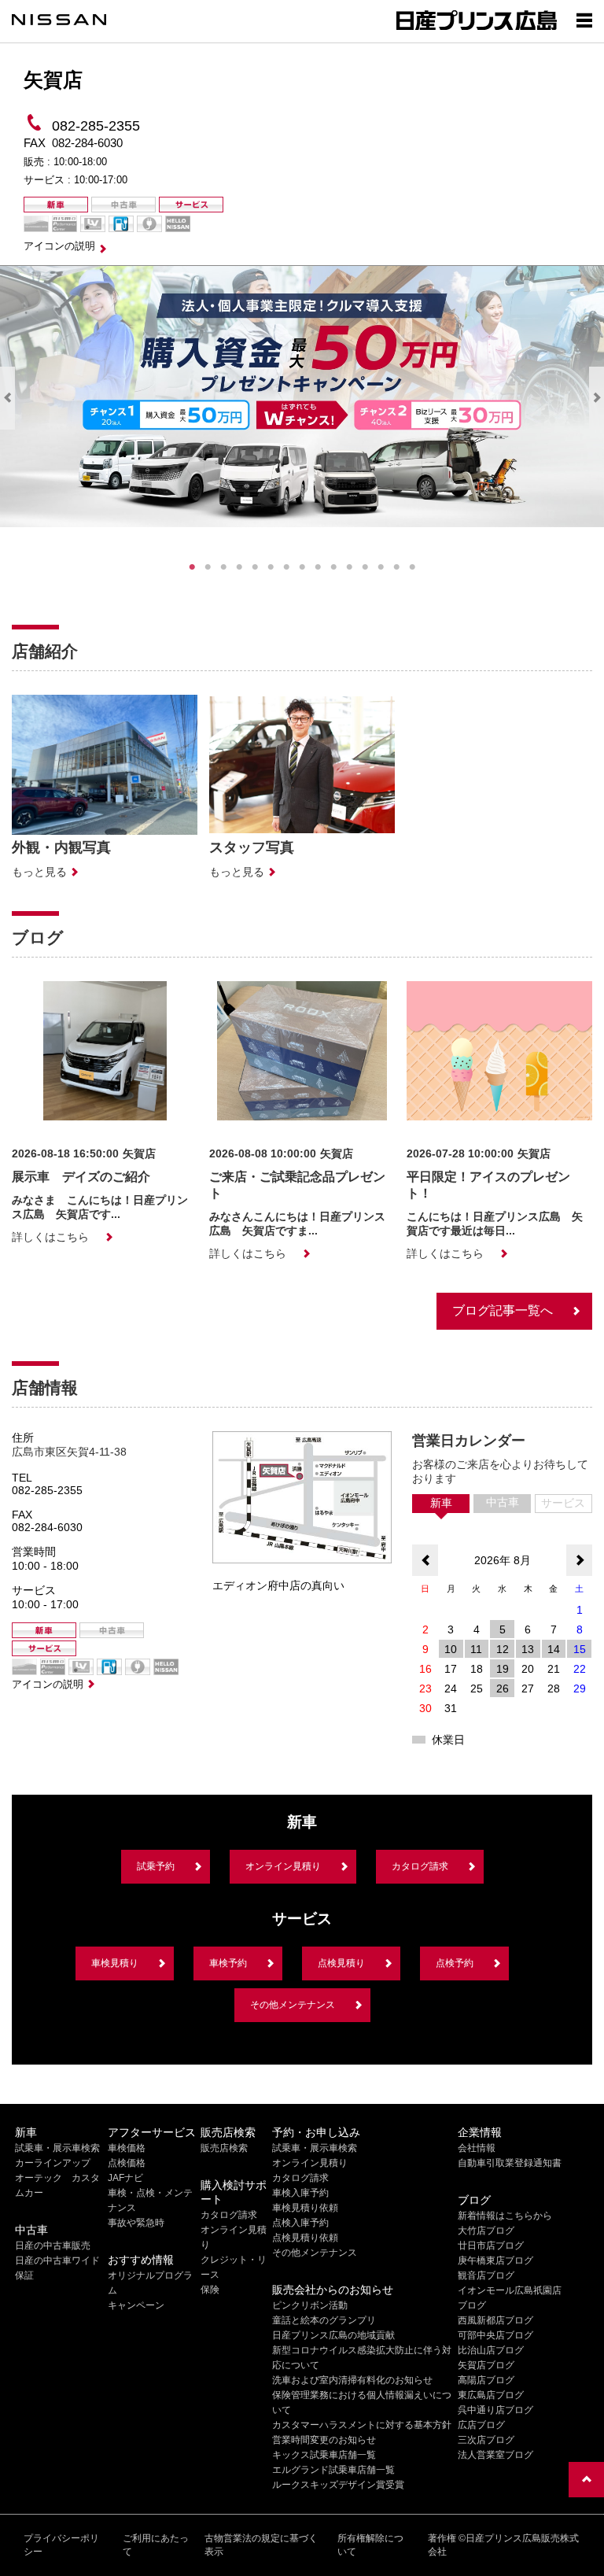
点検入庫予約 (300, 2223)
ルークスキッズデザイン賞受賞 (338, 2485)
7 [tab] (286, 567)
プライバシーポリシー (61, 2545)
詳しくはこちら (50, 1237)
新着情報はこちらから (505, 2216)
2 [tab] (208, 567)
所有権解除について (370, 2545)
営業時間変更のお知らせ (324, 2440)
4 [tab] (239, 567)
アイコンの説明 (59, 246)
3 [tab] (223, 567)
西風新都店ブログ (495, 2320)
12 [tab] (365, 567)
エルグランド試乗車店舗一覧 (333, 2470)
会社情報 (477, 2148)
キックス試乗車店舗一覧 (324, 2455)
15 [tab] (412, 567)
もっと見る (39, 872)
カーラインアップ (53, 2163)
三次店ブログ (486, 2440)
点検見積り (341, 1963)
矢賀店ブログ (486, 2365)
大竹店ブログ (486, 2231)
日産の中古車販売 (53, 2246)
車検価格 (127, 2148)
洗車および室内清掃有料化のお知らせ (352, 2380)
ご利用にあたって (156, 2545)
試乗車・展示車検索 (57, 2148)
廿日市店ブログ (491, 2246)
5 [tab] (255, 567)
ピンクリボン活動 (310, 2305)
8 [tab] (302, 567)
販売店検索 (224, 2148)
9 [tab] (318, 567)
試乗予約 (156, 1866)
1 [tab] (192, 567)
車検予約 (228, 1963)
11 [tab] (349, 567)
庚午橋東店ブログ (495, 2260)
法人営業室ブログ (495, 2455)
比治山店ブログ (491, 2350)
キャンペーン (136, 2305)
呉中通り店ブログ (495, 2410)
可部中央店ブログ (495, 2335)
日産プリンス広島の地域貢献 (333, 2335)
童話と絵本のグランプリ (324, 2320)
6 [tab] (271, 567)
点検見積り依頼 (305, 2238)
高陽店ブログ (486, 2380)
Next (597, 398)
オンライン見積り (283, 1866)
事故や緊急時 (136, 2223)
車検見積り (115, 1963)
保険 (210, 2290)
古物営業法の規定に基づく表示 (261, 2545)
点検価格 (127, 2163)
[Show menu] (584, 20)
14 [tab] (396, 567)
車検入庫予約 (300, 2193)
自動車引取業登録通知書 (510, 2163)
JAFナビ (125, 2178)
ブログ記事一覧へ (503, 1310)
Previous (7, 398)
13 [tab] (381, 567)
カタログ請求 (420, 1866)
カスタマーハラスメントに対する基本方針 (362, 2425)
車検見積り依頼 (305, 2208)
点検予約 (455, 1963)
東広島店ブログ (491, 2395)
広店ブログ (481, 2425)
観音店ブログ (486, 2275)
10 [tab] (333, 567)
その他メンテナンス (293, 2005)
